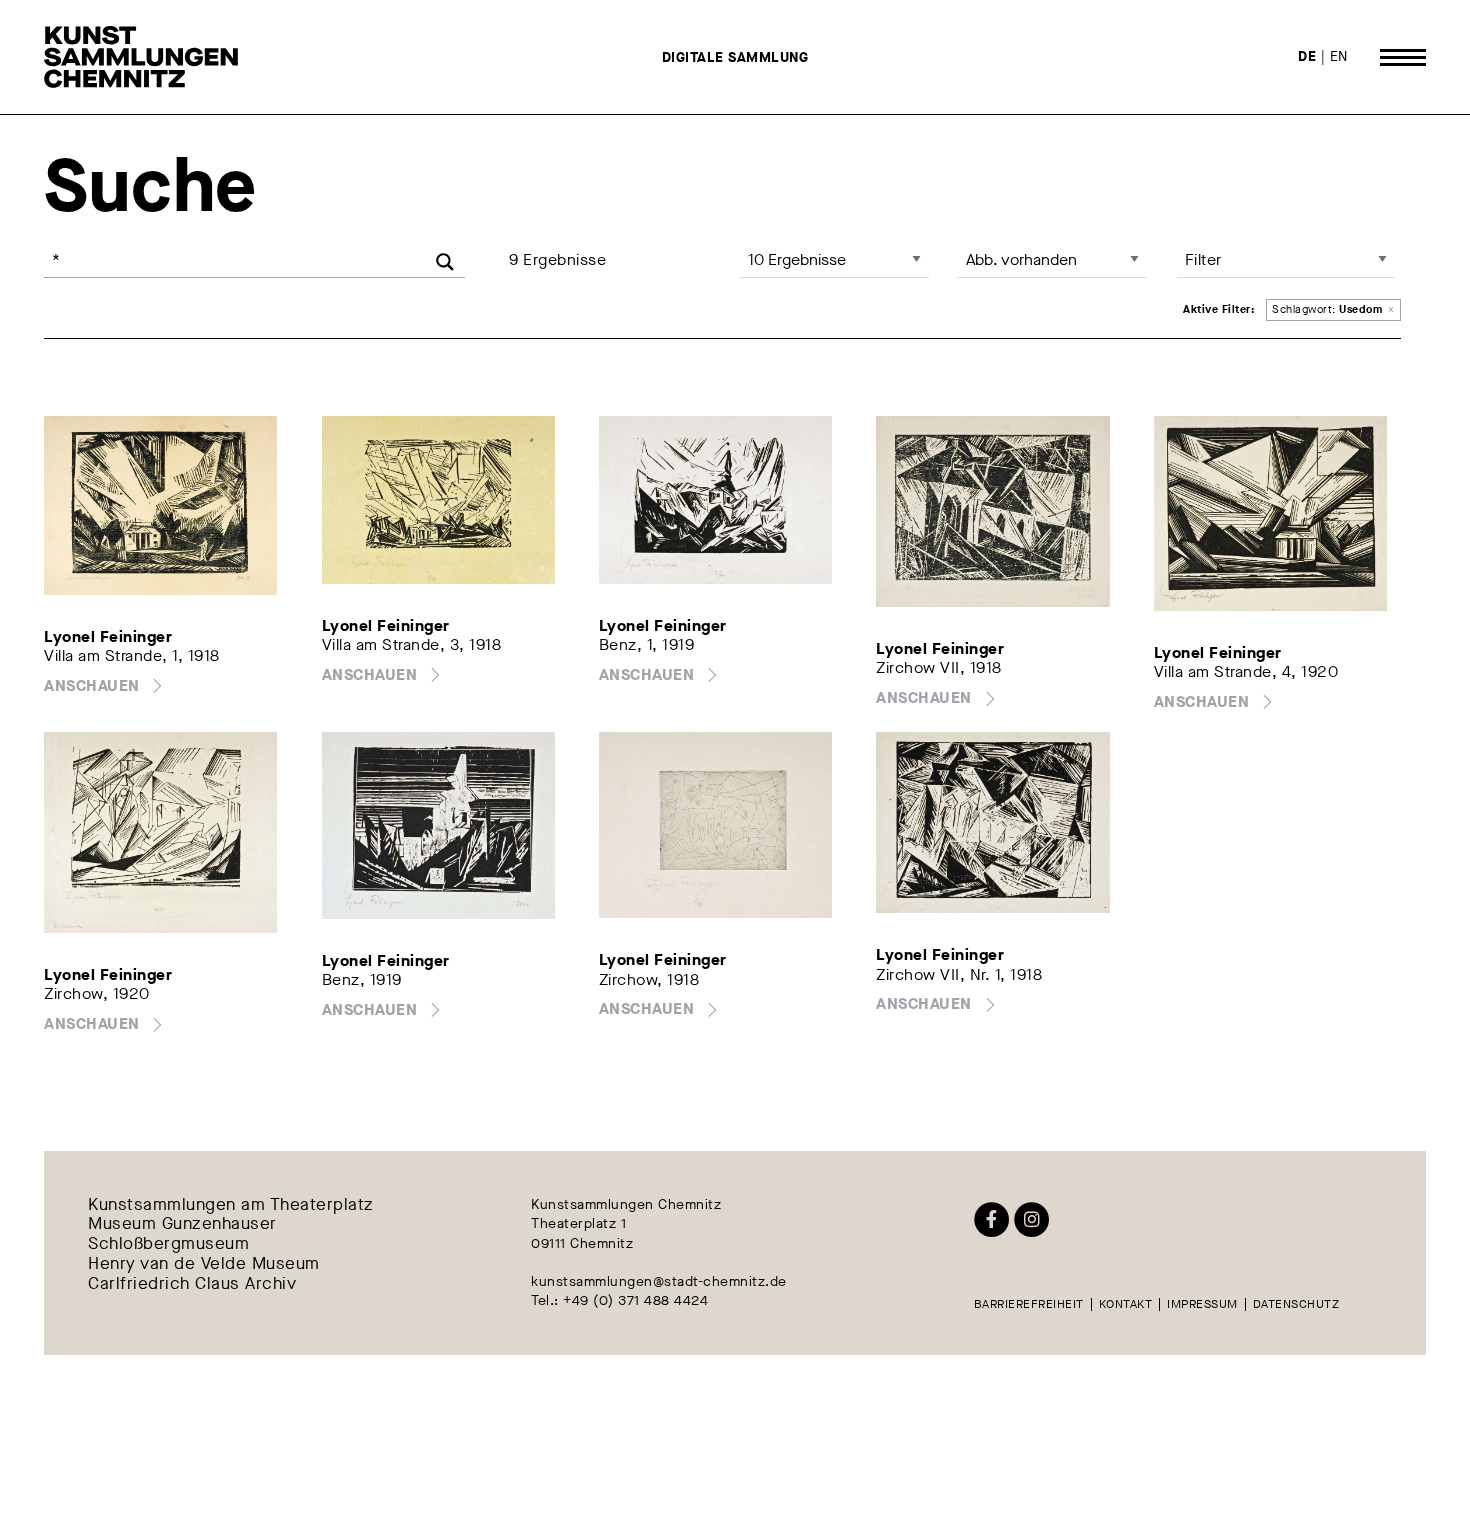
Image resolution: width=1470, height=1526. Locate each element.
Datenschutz (1296, 1304)
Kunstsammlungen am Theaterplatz (231, 1205)
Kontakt (1126, 1304)
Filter (1203, 259)
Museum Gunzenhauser (182, 1225)
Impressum (1202, 1304)
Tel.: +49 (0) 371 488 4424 (619, 1300)
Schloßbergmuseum (168, 1245)
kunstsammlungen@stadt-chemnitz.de (659, 1281)
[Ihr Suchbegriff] (254, 259)
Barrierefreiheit (1029, 1304)
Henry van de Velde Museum (204, 1264)
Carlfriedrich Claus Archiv (192, 1284)
